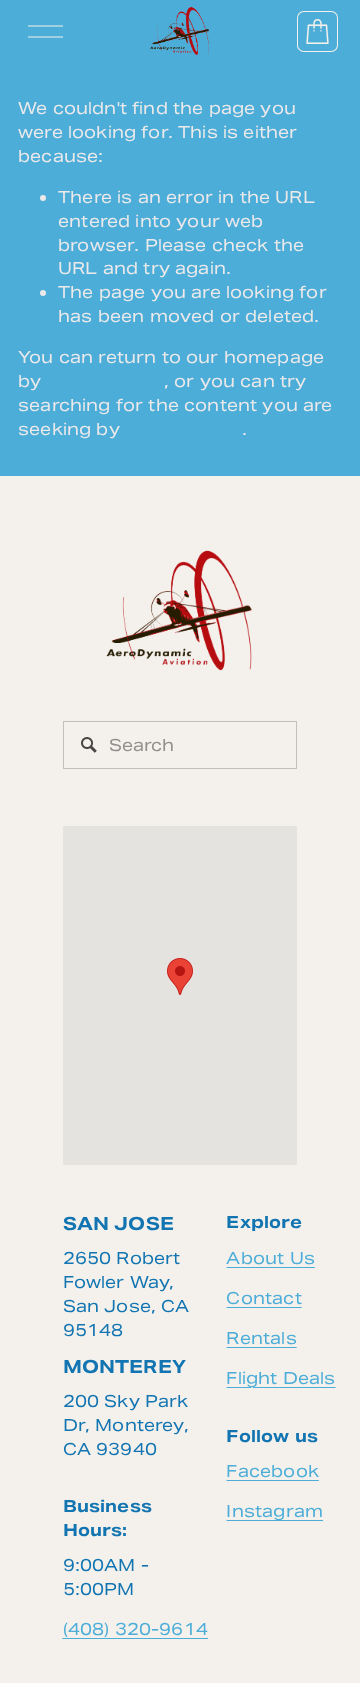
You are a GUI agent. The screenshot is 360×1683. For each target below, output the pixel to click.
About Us (270, 1258)
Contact (263, 1298)
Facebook (272, 1471)
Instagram (274, 1511)
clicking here (105, 381)
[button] (180, 976)
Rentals (261, 1338)
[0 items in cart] (317, 31)
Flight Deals (280, 1378)
